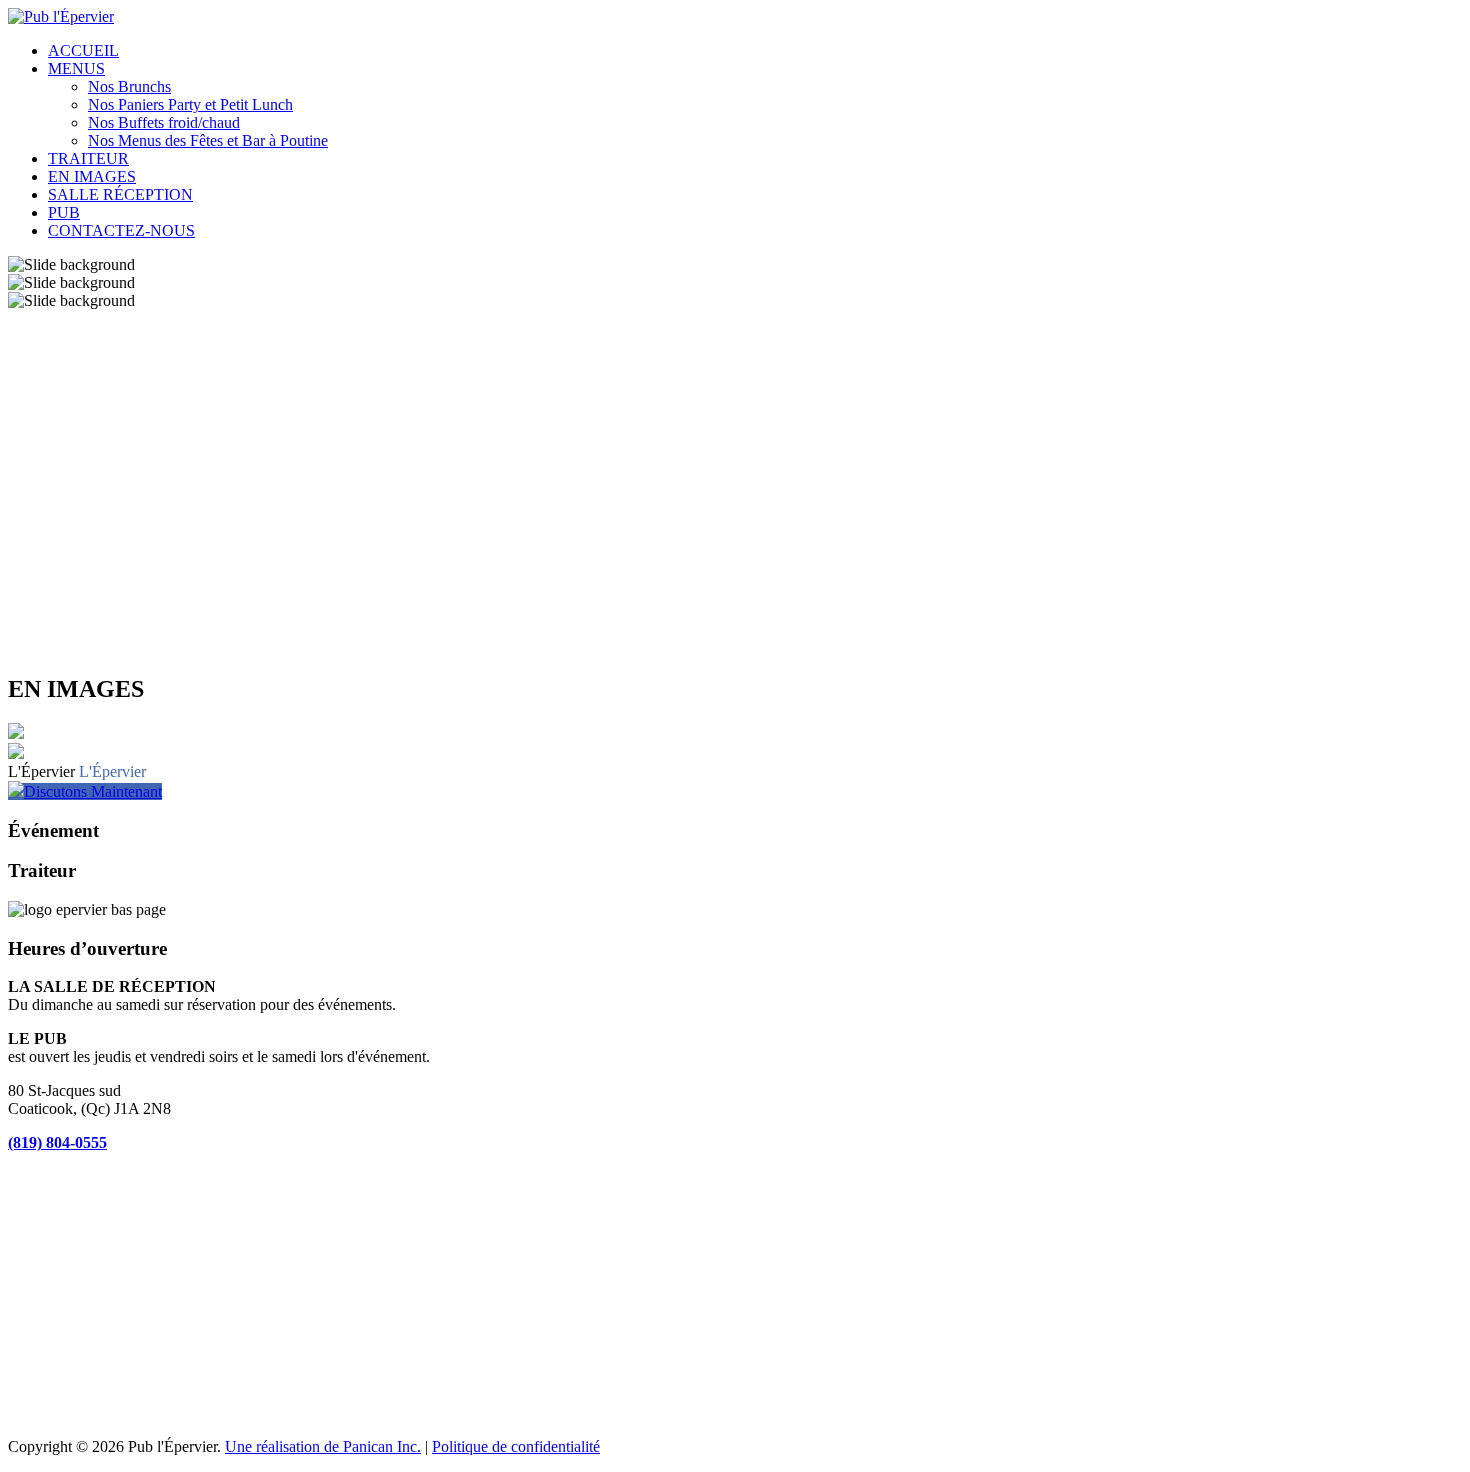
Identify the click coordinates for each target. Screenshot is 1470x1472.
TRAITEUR (88, 158)
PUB (64, 212)
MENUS (76, 68)
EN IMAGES (92, 176)
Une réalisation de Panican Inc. (323, 1446)
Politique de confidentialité (516, 1446)
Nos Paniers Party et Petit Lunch (190, 104)
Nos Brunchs (129, 86)
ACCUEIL (83, 50)
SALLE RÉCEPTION (120, 194)
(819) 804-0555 (57, 1142)
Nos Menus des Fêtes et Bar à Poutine (208, 140)
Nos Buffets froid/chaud (164, 122)
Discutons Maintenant (93, 791)
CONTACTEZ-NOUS (121, 230)
